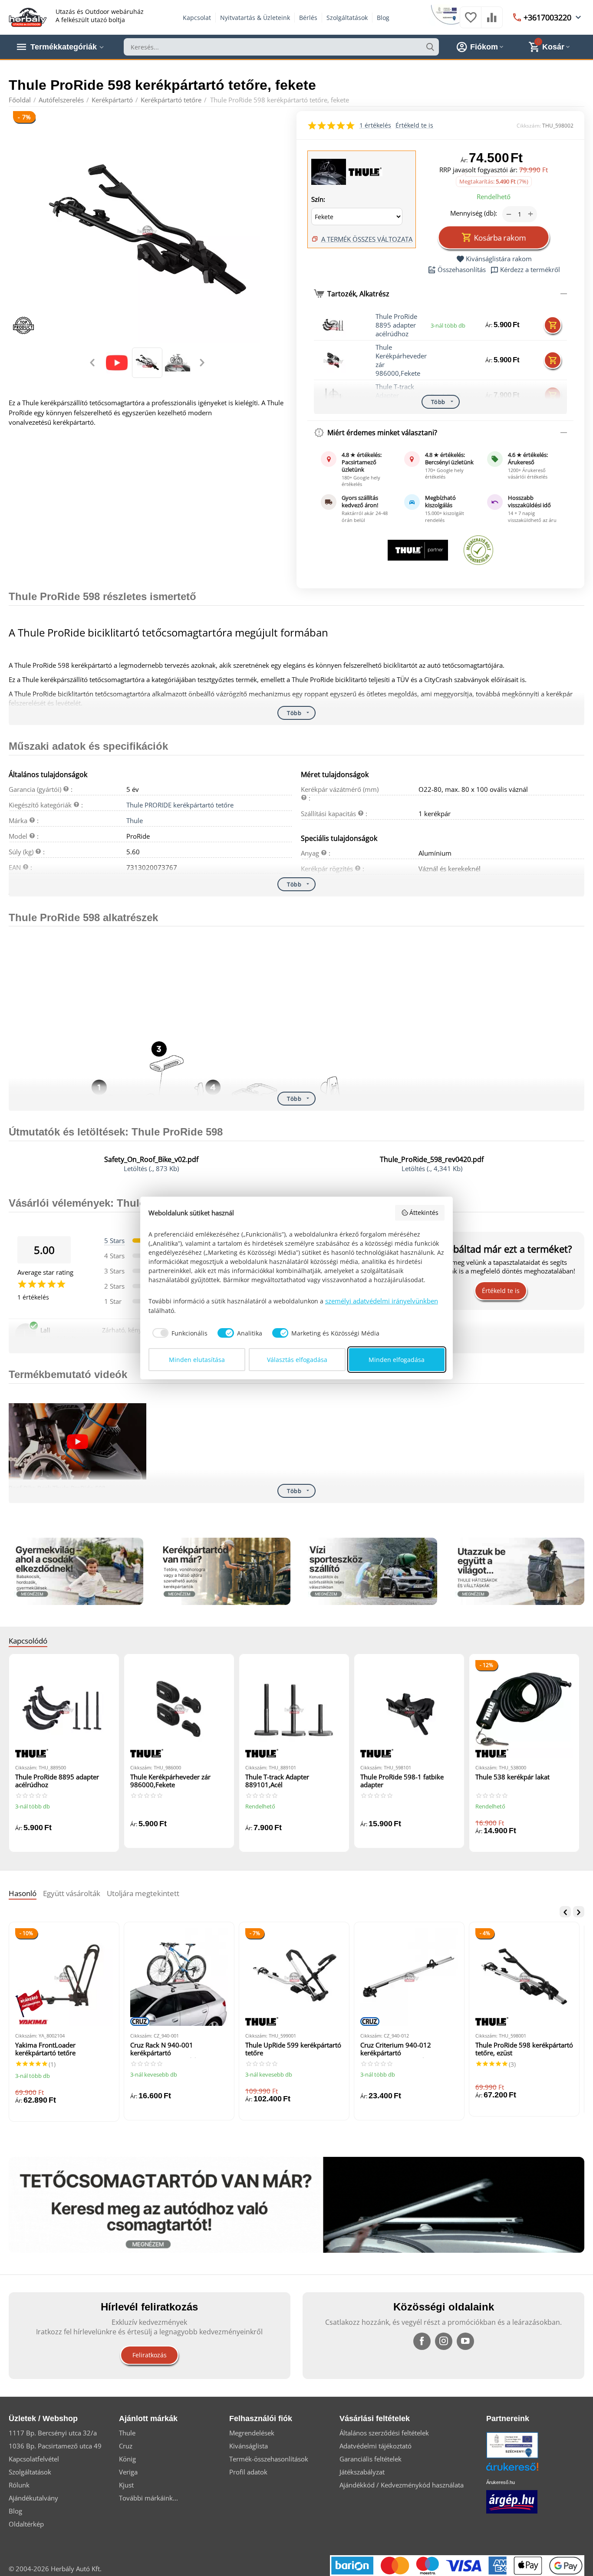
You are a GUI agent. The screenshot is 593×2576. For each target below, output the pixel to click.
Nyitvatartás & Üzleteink (255, 18)
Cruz (126, 2446)
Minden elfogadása (397, 1360)
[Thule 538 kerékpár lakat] (524, 1709)
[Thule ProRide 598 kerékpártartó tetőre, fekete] (147, 230)
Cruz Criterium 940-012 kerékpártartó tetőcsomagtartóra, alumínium (406, 2049)
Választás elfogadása (297, 1360)
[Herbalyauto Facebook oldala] (422, 2341)
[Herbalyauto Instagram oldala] (444, 2341)
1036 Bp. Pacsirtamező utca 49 (55, 2446)
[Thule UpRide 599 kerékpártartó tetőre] (294, 1977)
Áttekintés (424, 1213)
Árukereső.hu (501, 2482)
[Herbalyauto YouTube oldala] (465, 2341)
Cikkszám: (529, 126)
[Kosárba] (553, 325)
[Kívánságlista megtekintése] (471, 22)
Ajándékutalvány (33, 2498)
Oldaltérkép (26, 2524)
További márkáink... (148, 2498)
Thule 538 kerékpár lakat (512, 1777)
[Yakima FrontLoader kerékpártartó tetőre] (64, 1977)
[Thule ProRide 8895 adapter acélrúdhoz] (64, 1709)
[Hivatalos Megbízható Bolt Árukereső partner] (478, 550)
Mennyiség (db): (474, 213)
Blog (383, 18)
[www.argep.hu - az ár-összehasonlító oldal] (512, 2501)
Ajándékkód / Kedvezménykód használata (402, 2485)
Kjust (126, 2485)
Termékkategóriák (64, 47)
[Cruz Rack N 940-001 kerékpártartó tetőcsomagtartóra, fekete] (179, 1977)
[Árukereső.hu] (525, 2470)
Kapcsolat (197, 18)
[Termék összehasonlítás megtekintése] (492, 22)
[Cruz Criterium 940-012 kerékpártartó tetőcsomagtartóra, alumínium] (409, 1977)
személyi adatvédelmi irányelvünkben (382, 1301)
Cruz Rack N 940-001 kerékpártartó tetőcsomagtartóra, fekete (169, 2049)
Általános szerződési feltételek (384, 2433)
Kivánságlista (249, 2446)
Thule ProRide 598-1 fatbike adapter (402, 1781)
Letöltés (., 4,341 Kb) (432, 1168)
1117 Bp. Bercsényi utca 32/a (53, 2433)
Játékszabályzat (362, 2472)
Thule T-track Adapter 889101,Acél (277, 1781)
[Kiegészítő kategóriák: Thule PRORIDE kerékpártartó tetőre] (329, 171)
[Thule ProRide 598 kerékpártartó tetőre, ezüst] (524, 1977)
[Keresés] (430, 47)
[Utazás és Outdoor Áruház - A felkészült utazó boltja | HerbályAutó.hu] (28, 16)
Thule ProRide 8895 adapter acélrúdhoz (396, 325)
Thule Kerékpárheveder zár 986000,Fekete (401, 360)
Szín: (318, 199)
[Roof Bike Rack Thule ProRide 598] (77, 1442)
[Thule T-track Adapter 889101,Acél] (294, 1709)
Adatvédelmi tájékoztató (376, 2446)
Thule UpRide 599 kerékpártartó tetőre (293, 2049)
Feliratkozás (150, 2355)
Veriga (128, 2472)
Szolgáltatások (347, 18)
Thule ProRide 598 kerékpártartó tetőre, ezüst (524, 2049)
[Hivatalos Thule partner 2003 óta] (418, 550)
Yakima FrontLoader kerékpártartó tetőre (45, 2049)
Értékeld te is (414, 125)
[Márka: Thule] (365, 171)
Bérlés (308, 18)
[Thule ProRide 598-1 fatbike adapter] (409, 1709)
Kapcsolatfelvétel (34, 2459)
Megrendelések (252, 2433)
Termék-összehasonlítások (269, 2459)
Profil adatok (248, 2472)
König (127, 2459)
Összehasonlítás (462, 270)
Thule (135, 820)
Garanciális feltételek (371, 2459)
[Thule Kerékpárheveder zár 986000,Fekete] (179, 1709)
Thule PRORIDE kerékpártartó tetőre (180, 805)
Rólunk (19, 2485)
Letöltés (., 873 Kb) (151, 1168)
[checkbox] (178, 1333)
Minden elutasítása (197, 1360)
